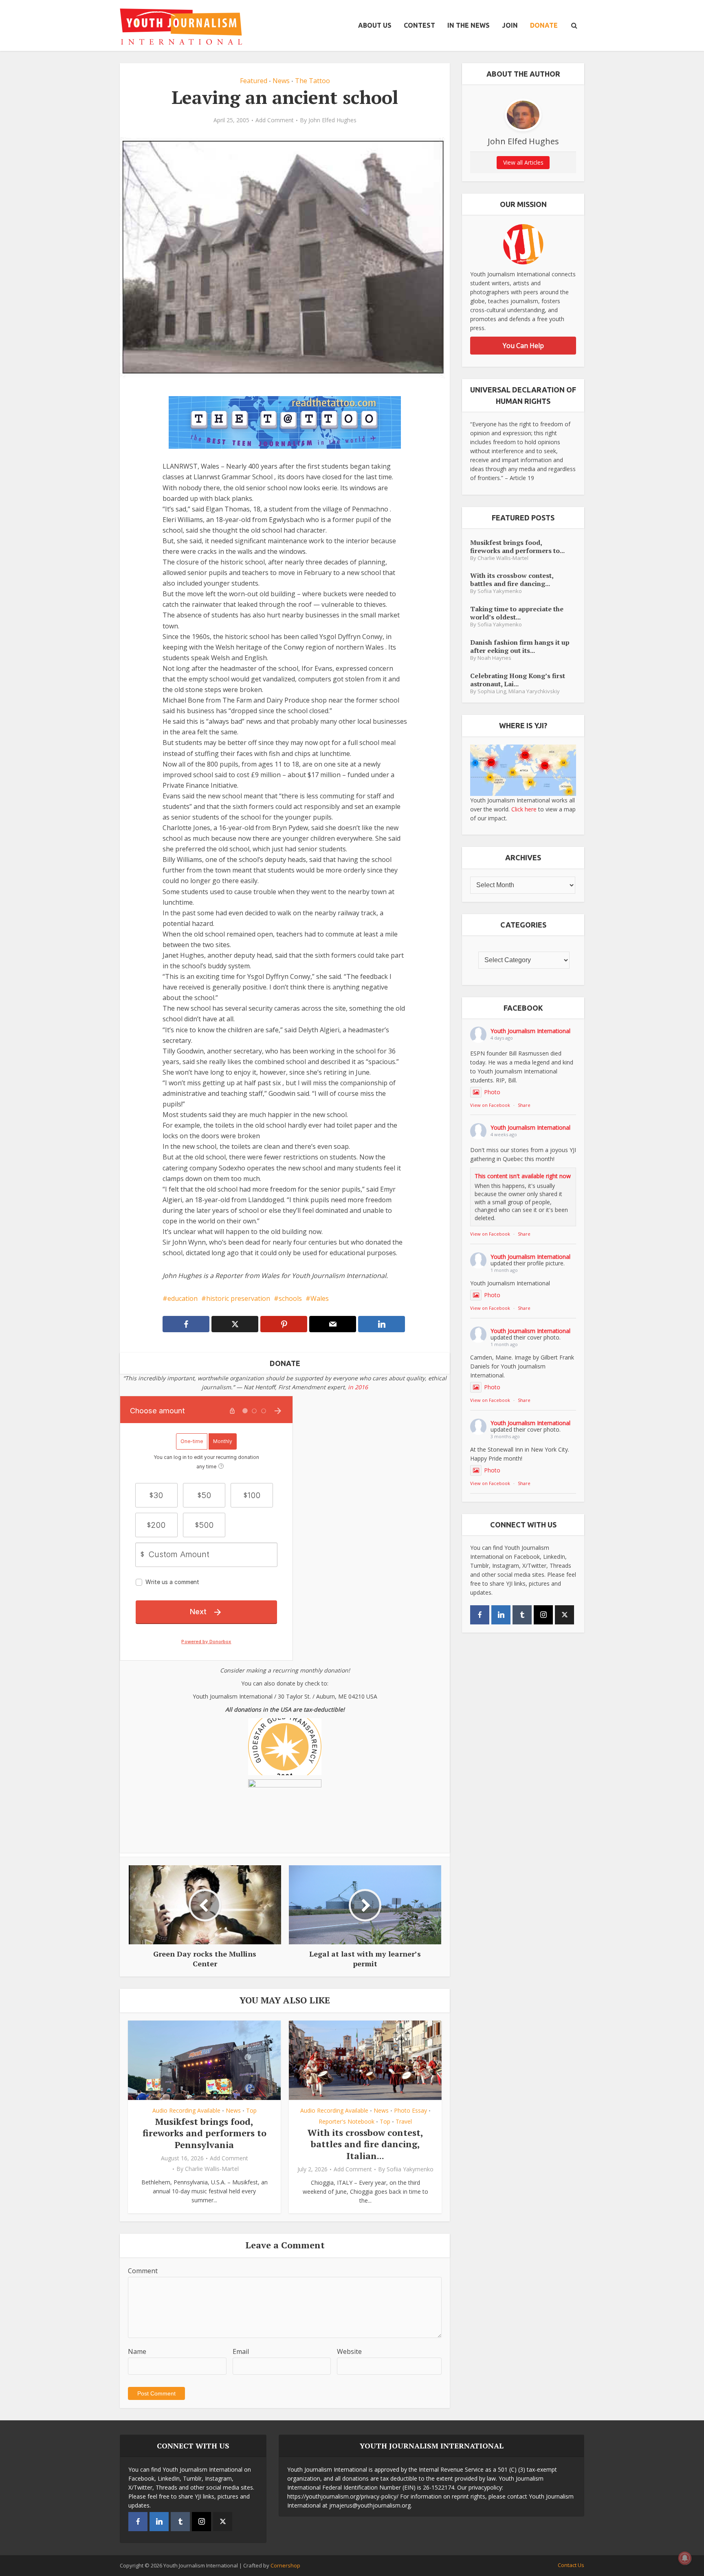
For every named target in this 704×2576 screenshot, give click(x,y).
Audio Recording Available (186, 2110)
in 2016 (358, 1387)
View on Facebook (490, 1105)
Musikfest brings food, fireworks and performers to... (517, 546)
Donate (544, 25)
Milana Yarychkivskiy (534, 691)
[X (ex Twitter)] (564, 1615)
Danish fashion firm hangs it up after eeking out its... (520, 646)
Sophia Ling (492, 691)
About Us (375, 25)
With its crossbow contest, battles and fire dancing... (512, 579)
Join (510, 25)
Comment (143, 2271)
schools (290, 1298)
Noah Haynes (494, 658)
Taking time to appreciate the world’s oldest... (517, 613)
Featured (254, 81)
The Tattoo (312, 81)
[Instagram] (543, 1615)
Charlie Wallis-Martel (212, 2169)
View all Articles (523, 162)
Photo (492, 1092)
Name (137, 2351)
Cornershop (285, 2565)
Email (241, 2351)
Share (524, 1105)
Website (349, 2351)
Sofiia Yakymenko (410, 2169)
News (281, 81)
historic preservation (238, 1298)
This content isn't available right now (523, 1176)
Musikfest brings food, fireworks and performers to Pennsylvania (205, 2133)
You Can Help (523, 346)
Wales (320, 1298)
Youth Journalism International (530, 1031)
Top (251, 2110)
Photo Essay (410, 2110)
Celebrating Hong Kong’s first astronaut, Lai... (518, 680)
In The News (469, 25)
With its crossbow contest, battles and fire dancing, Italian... (365, 2144)
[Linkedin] (501, 1615)
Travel (404, 2121)
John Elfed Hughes (332, 120)
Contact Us (571, 2565)
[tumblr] (522, 1615)
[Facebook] (480, 1615)
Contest (419, 25)
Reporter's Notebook (346, 2121)
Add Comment (275, 120)
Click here (524, 809)
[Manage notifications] (685, 2558)
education (183, 1298)
